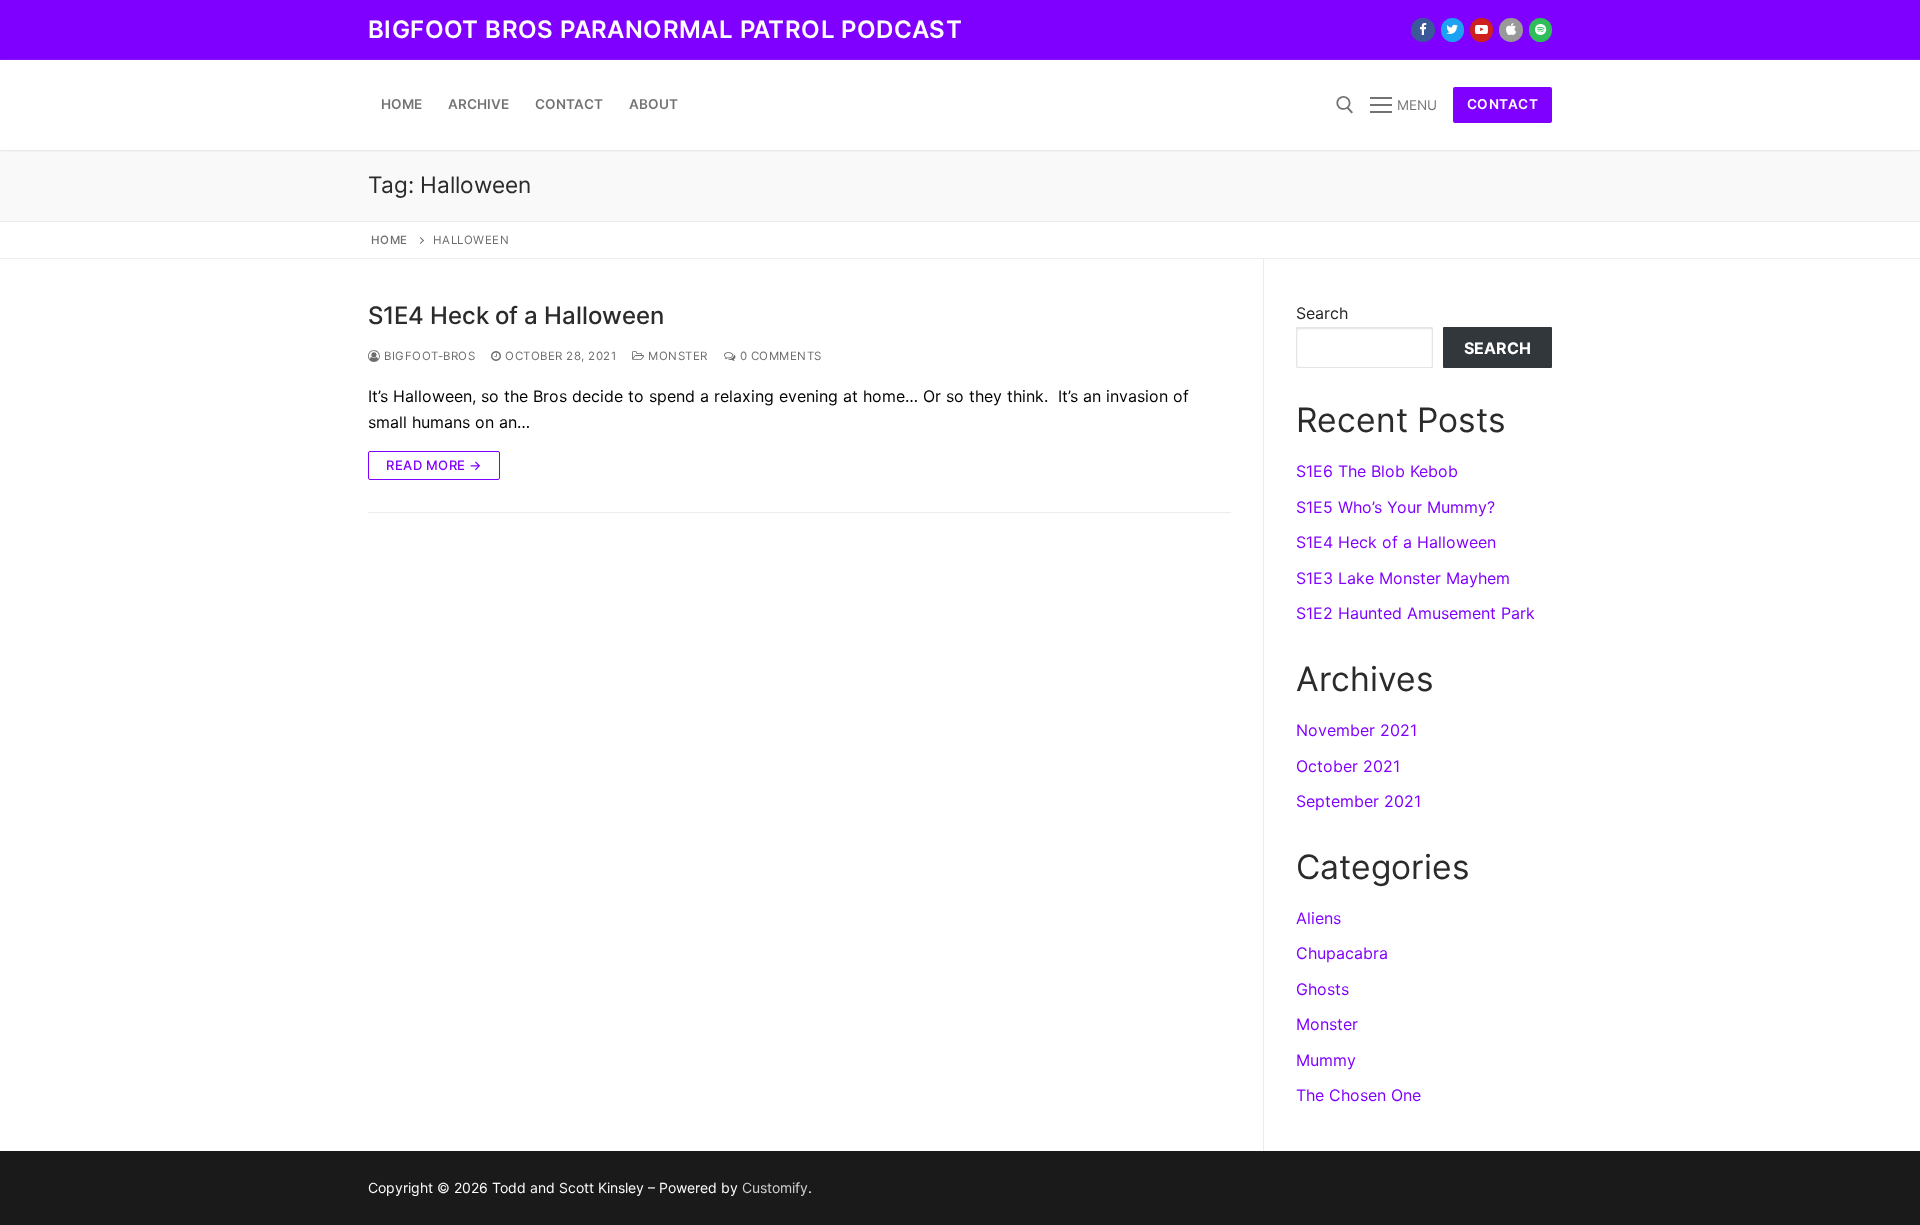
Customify (775, 1187)
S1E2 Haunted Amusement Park (1415, 613)
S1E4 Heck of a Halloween (516, 315)
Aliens (1318, 918)
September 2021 (1358, 801)
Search (1322, 313)
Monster (676, 356)
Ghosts (1322, 989)
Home (389, 240)
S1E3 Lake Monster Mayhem (1403, 578)
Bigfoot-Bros (428, 356)
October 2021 (1348, 766)
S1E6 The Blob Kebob (1377, 471)
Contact (1503, 104)
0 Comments (779, 356)
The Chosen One (1358, 1095)
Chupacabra (1342, 953)
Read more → (434, 465)
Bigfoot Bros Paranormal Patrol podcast (665, 29)
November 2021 (1356, 730)
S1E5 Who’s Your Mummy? (1395, 507)
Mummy (1326, 1060)
